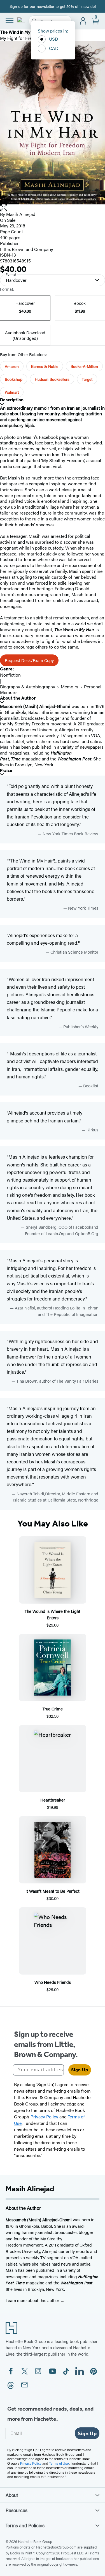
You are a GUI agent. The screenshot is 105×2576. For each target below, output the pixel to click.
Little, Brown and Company (27, 249)
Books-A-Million (84, 366)
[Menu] (10, 20)
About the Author (18, 698)
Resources (17, 2510)
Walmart (12, 392)
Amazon (12, 366)
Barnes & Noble (45, 366)
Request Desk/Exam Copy (29, 660)
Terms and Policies (25, 2525)
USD (54, 39)
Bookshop (14, 379)
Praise (6, 770)
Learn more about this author (33, 2300)
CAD (54, 48)
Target (87, 379)
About (12, 2495)
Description (12, 400)
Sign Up (80, 2070)
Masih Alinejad (21, 214)
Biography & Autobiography (28, 687)
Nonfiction (10, 675)
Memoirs (70, 687)
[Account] (83, 21)
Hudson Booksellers (52, 379)
